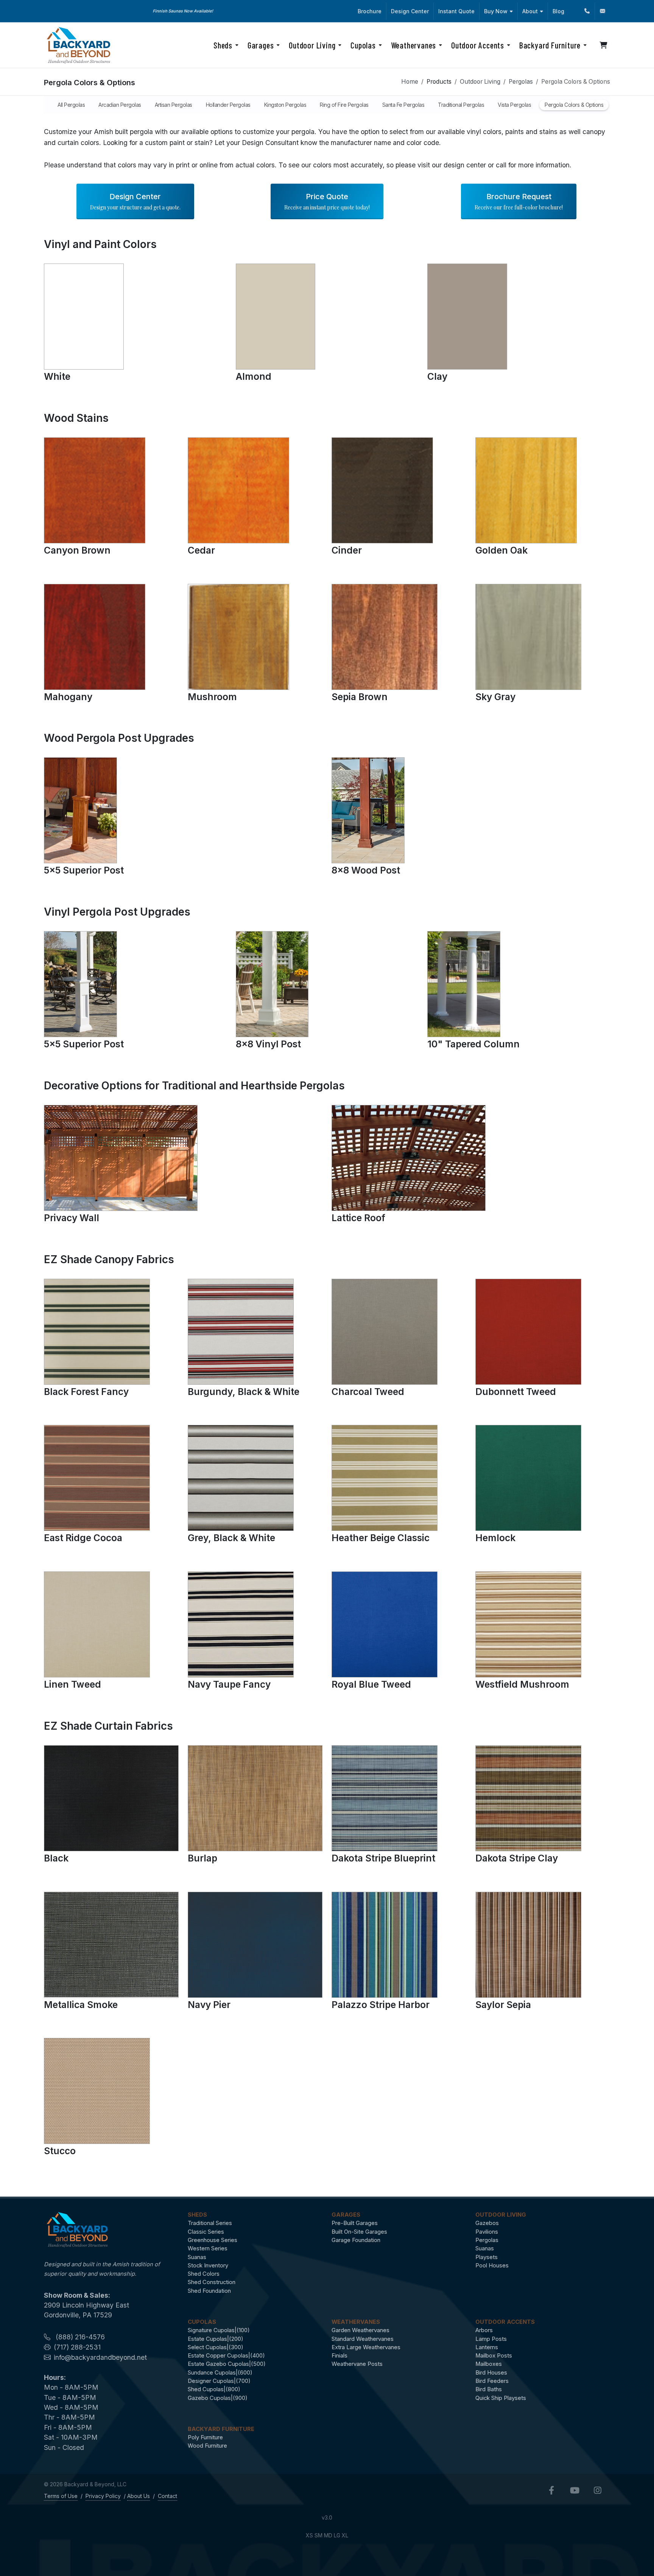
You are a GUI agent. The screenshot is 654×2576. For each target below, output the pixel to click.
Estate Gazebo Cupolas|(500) (227, 2364)
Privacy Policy (103, 2496)
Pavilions (487, 2232)
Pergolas (521, 82)
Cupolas (202, 2322)
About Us (139, 2496)
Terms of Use (61, 2496)
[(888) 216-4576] (587, 11)
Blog (558, 11)
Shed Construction (212, 2282)
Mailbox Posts (494, 2356)
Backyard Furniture (221, 2429)
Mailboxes (489, 2364)
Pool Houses (492, 2266)
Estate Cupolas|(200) (216, 2339)
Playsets (487, 2257)
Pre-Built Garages (355, 2223)
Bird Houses (491, 2373)
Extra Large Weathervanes (366, 2347)
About (530, 11)
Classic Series (206, 2232)
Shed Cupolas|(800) (214, 2389)
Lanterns (487, 2347)
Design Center (410, 11)
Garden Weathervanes (360, 2330)
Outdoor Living (480, 82)
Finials (339, 2356)
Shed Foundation (209, 2291)
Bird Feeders (492, 2381)
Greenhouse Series (213, 2240)
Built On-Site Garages (359, 2232)
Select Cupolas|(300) (216, 2347)
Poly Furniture (205, 2437)
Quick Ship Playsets (501, 2398)
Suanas (197, 2257)
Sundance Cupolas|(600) (220, 2373)
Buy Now (496, 11)
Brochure (370, 11)
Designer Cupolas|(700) (219, 2381)
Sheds (197, 2215)
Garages (346, 2215)
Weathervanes (356, 2322)
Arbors (484, 2330)
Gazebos (487, 2223)
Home (410, 82)
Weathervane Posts (357, 2364)
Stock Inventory (208, 2266)
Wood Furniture (207, 2446)
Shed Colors (204, 2274)
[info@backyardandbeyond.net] (603, 11)
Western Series (208, 2248)
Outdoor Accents (505, 2322)
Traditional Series (210, 2223)
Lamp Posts (491, 2339)
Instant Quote (456, 11)
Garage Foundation (356, 2240)
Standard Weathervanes (363, 2339)
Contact (167, 2496)
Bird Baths (489, 2389)
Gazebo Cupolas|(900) (218, 2398)
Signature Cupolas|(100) (219, 2330)
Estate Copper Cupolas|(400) (226, 2356)
